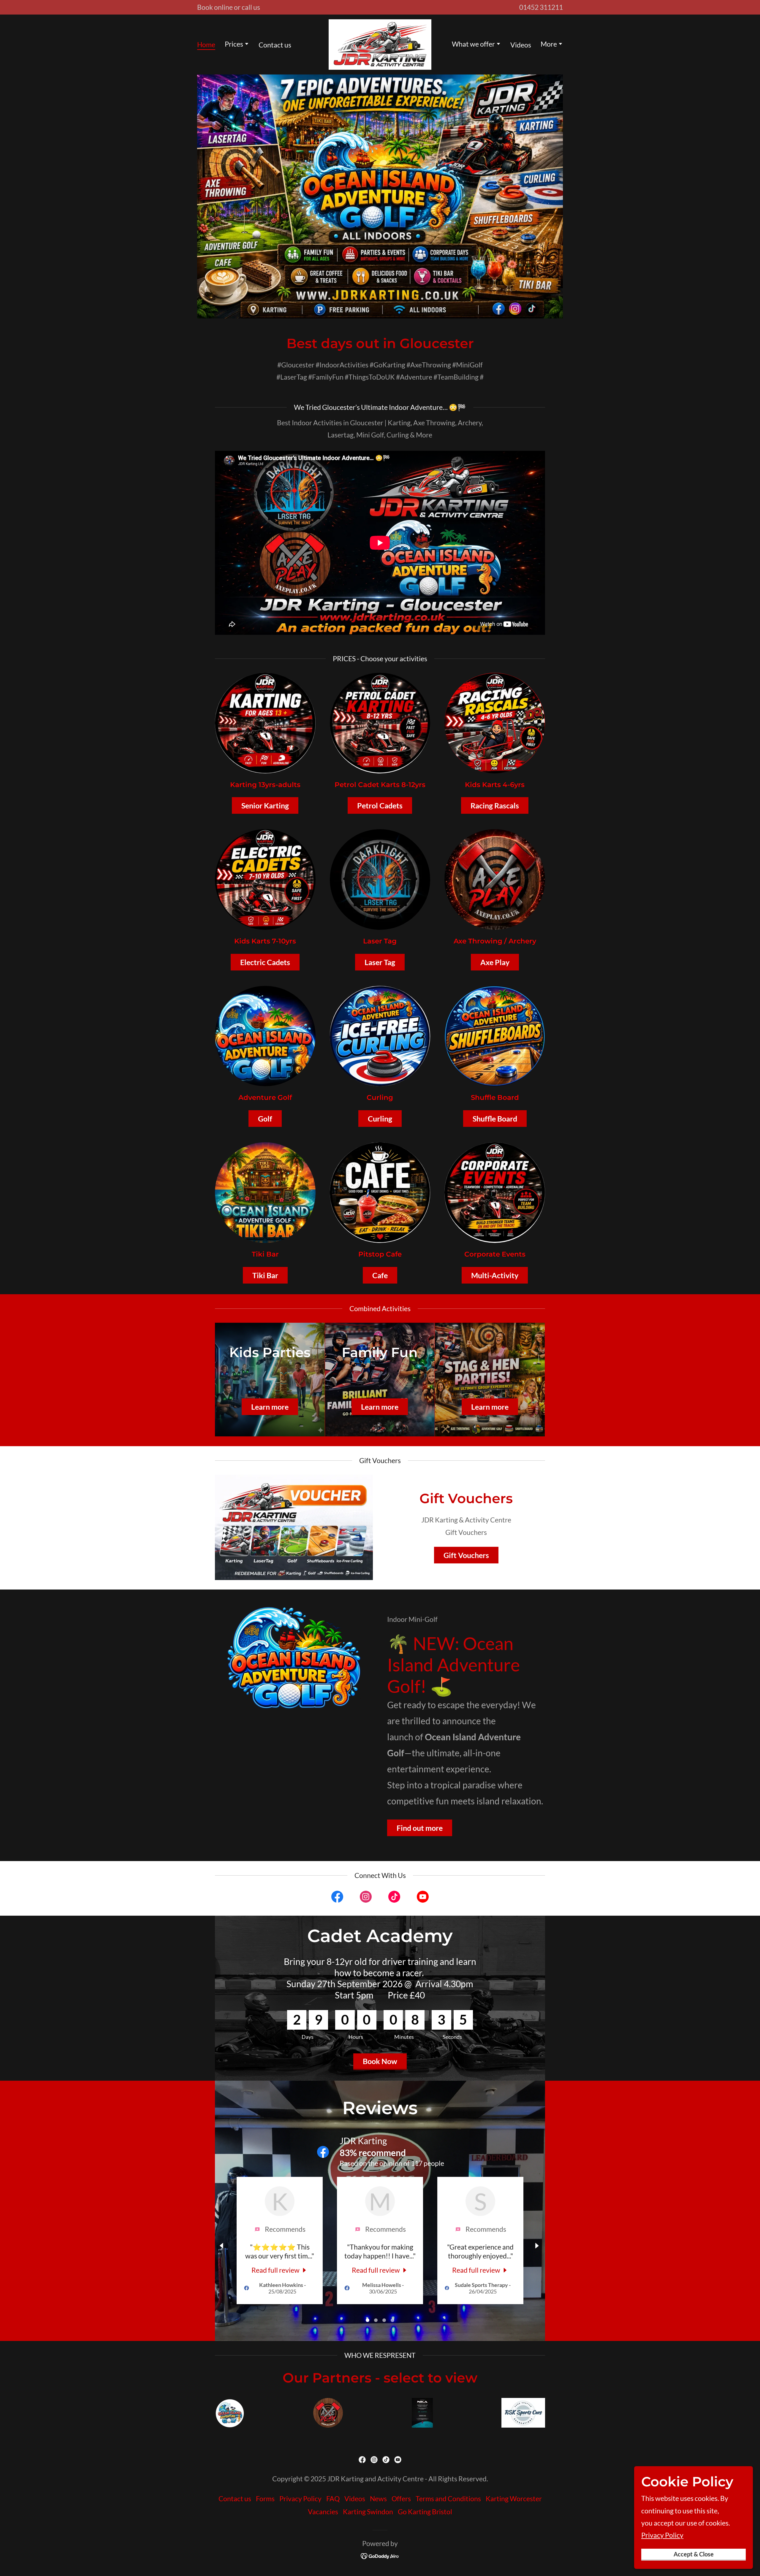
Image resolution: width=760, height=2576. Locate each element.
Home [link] (206, 45)
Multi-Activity (495, 1275)
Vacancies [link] (323, 2512)
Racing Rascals (495, 805)
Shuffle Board (495, 1119)
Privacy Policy (662, 2535)
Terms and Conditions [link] (448, 2499)
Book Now (380, 2061)
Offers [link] (401, 2499)
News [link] (378, 2499)
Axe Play (495, 962)
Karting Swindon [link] (368, 2512)
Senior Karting (265, 805)
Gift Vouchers (466, 1555)
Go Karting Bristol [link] (425, 2512)
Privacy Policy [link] (300, 2499)
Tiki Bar (265, 1275)
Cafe (380, 1275)
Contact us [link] (275, 45)
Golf (265, 1119)
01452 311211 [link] (541, 7)
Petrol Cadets (380, 805)
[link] (380, 44)
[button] (237, 45)
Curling (380, 1119)
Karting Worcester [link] (514, 2499)
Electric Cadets (265, 962)
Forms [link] (265, 2499)
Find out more (420, 1828)
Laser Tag (380, 962)
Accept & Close (694, 2554)
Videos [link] (521, 45)
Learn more (270, 1407)
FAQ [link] (333, 2499)
